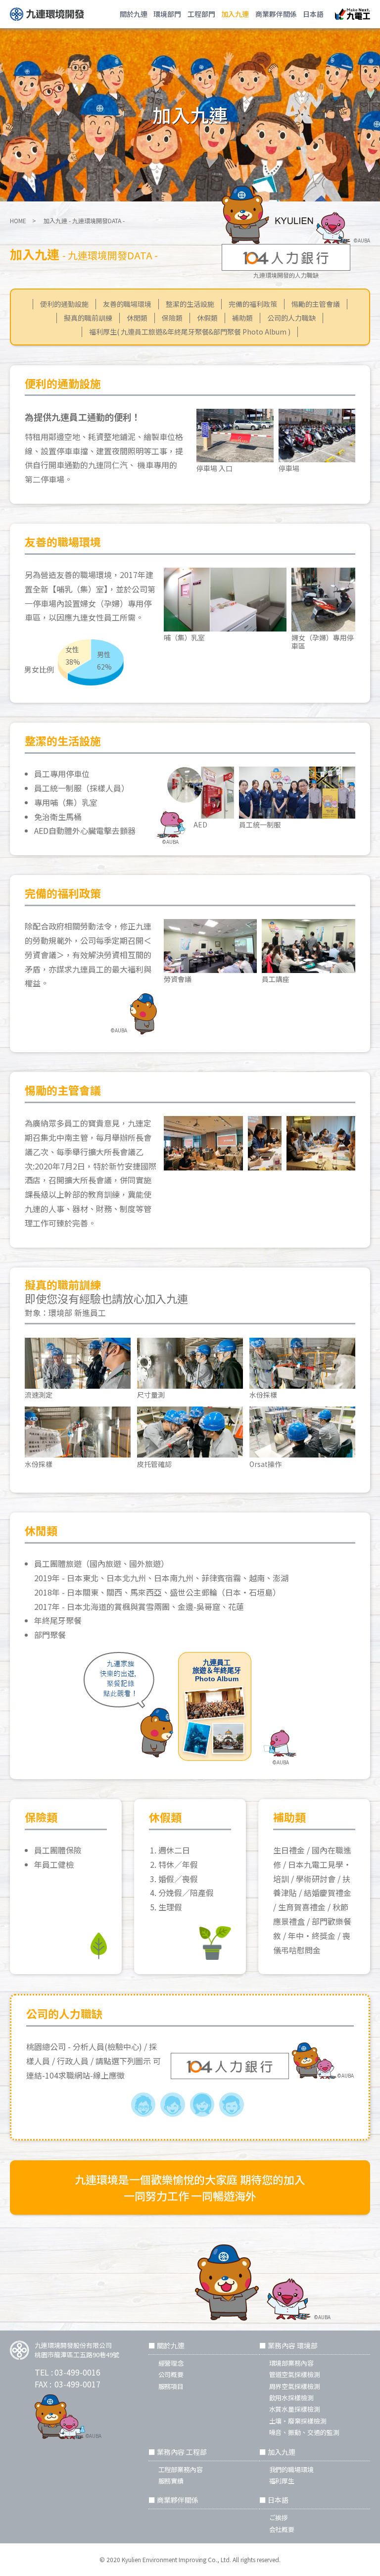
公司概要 (171, 2374)
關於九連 (134, 14)
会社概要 (282, 2529)
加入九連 (235, 14)
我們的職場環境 (292, 2469)
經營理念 (171, 2363)
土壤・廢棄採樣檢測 (298, 2421)
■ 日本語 (274, 2500)
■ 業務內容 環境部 (288, 2345)
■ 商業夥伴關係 (173, 2500)
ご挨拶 (279, 2517)
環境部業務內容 (292, 2363)
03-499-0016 (77, 2372)
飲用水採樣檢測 (292, 2398)
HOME (18, 220)
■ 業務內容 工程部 (178, 2452)
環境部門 (167, 14)
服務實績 (171, 2481)
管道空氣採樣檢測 (295, 2374)
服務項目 (171, 2386)
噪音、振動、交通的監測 (305, 2432)
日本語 (313, 14)
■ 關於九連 (166, 2345)
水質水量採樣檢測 (295, 2409)
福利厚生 (282, 2481)
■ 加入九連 (277, 2452)
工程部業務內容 (181, 2469)
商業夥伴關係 (276, 14)
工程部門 (201, 14)
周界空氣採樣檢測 (295, 2386)
